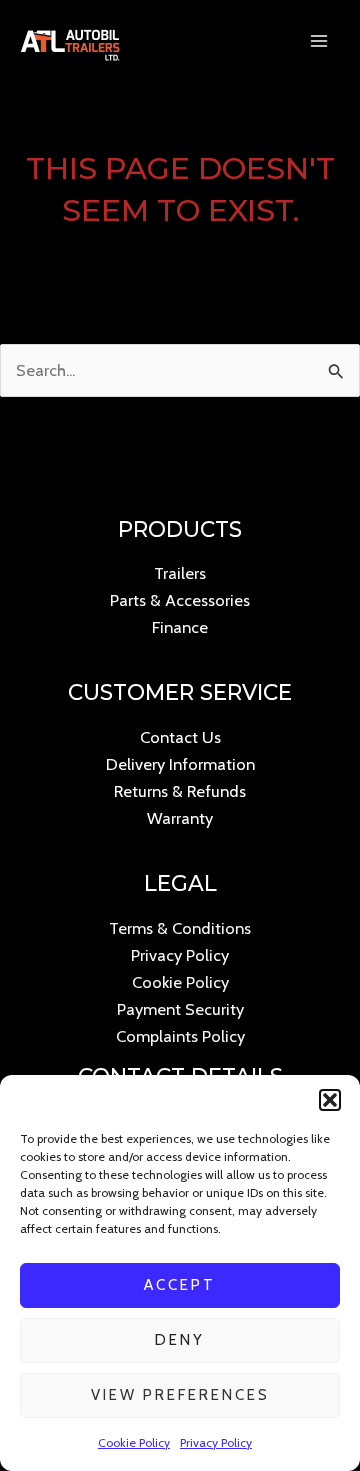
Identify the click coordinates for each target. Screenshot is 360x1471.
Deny (180, 1340)
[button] (330, 1100)
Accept (180, 1285)
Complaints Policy (180, 1036)
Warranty (180, 818)
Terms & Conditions (180, 928)
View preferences (180, 1395)
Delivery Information (180, 764)
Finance (180, 627)
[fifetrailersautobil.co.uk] (70, 41)
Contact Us (180, 737)
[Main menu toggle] (318, 41)
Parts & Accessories (180, 600)
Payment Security (180, 1009)
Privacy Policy (216, 1442)
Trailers (180, 573)
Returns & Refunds (180, 791)
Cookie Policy (134, 1442)
